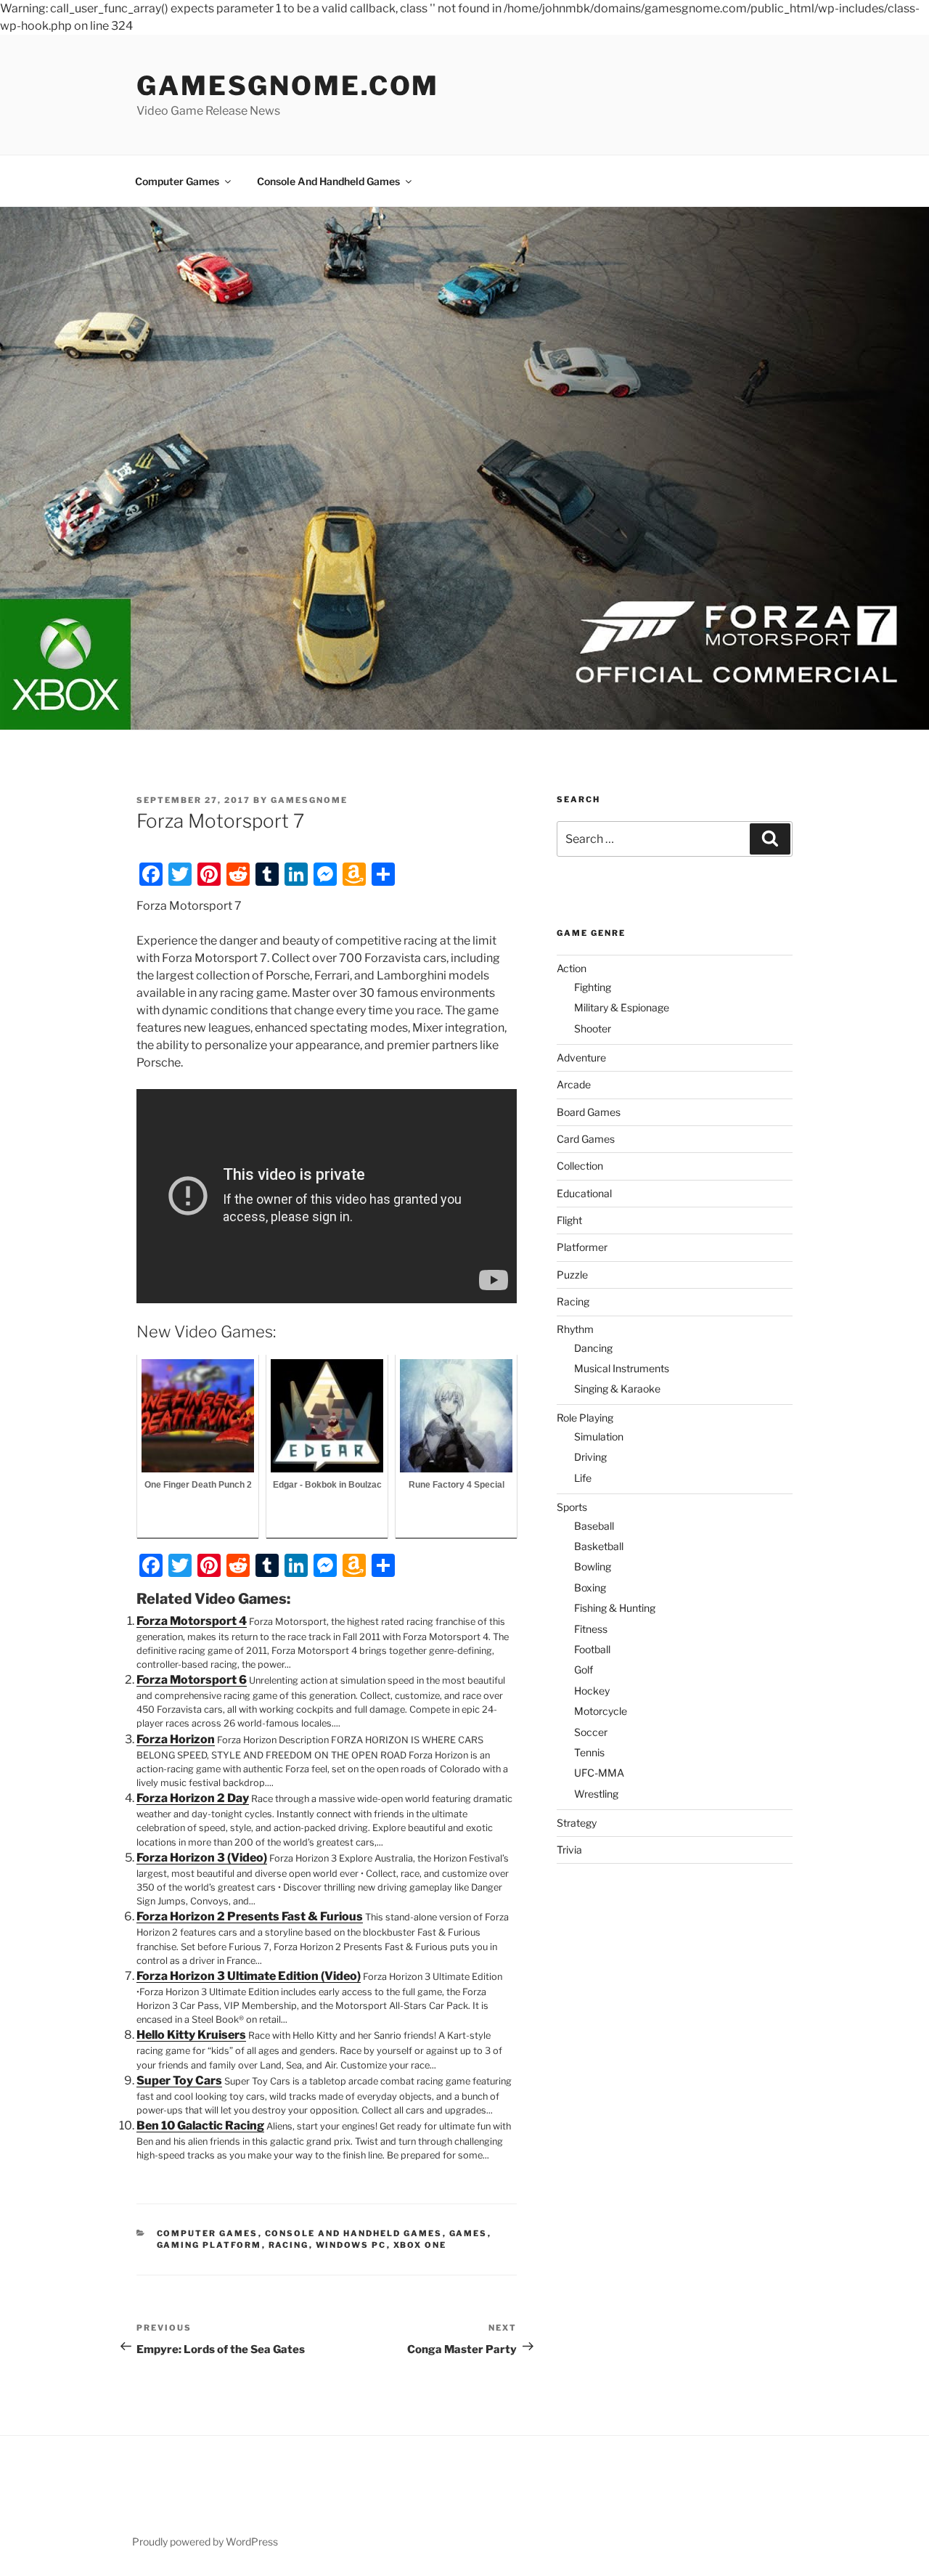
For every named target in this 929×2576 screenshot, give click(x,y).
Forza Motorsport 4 (192, 1621)
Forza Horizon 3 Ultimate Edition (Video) (249, 1976)
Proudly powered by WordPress (205, 2542)
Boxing (590, 1587)
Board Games (589, 1112)
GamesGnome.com (288, 86)
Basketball (599, 1546)
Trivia (569, 1850)
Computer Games (177, 181)
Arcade (574, 1084)
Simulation (599, 1436)
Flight (569, 1220)
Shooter (593, 1028)
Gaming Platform (209, 2245)
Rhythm (575, 1329)
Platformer (582, 1247)
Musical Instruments (622, 1368)
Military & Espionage (622, 1007)
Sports (572, 1507)
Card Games (586, 1139)
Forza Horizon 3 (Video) (202, 1858)
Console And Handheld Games (328, 181)
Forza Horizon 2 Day (193, 1798)
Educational (584, 1193)
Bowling (593, 1566)
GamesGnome (309, 800)
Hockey (592, 1691)
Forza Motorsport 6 (192, 1680)
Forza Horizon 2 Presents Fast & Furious (250, 1916)
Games (468, 2233)
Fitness (591, 1629)
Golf (584, 1670)
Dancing (593, 1348)
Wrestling (596, 1794)
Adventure (581, 1057)
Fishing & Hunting (615, 1608)
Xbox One (420, 2245)
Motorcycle (601, 1711)
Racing (289, 2245)
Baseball (594, 1526)
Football (592, 1649)
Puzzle (572, 1275)
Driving (590, 1457)
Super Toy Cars (179, 2080)
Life (583, 1478)
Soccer (591, 1732)
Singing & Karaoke (617, 1389)
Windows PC (351, 2245)
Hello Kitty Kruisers (191, 2035)
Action (572, 968)
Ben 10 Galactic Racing (200, 2125)
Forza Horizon (176, 1739)
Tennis (589, 1752)
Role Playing (585, 1418)
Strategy (577, 1823)
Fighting (593, 987)
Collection (580, 1166)
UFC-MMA (599, 1773)
